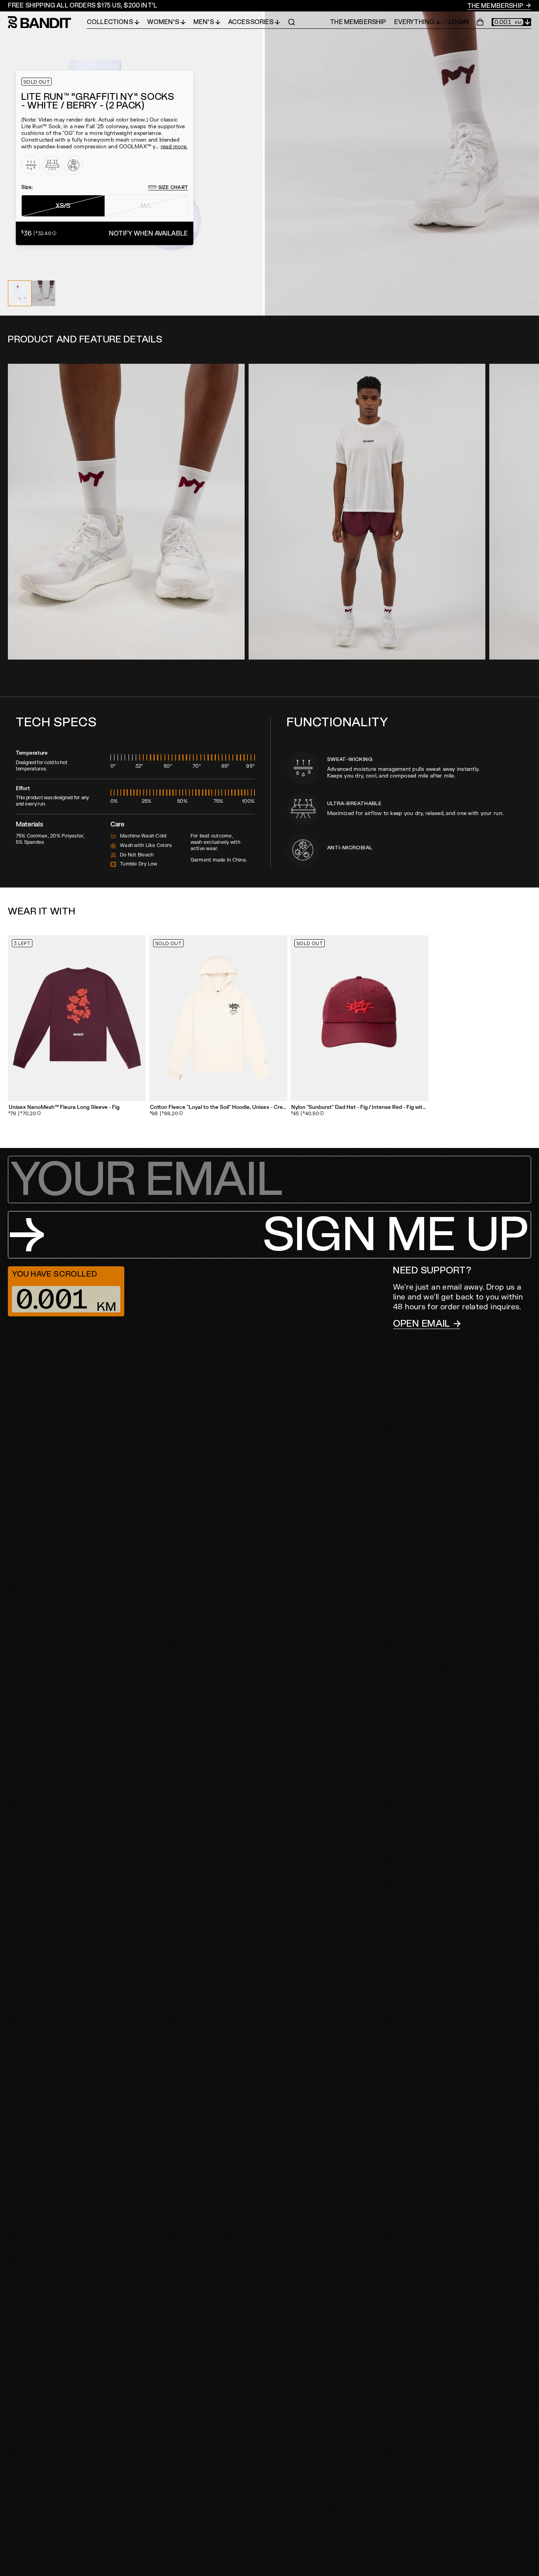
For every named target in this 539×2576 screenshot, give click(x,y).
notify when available (148, 233)
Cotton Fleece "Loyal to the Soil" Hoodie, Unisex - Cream (218, 1108)
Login (459, 22)
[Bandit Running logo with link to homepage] (47, 22)
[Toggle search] (292, 22)
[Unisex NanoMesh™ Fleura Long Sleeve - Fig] (77, 1018)
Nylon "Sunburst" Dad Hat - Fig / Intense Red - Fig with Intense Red (359, 1108)
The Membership (496, 6)
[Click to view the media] (43, 293)
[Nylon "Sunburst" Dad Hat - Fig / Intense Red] (359, 1018)
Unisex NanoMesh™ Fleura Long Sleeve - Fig (64, 1108)
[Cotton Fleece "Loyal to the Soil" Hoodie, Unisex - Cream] (218, 1018)
